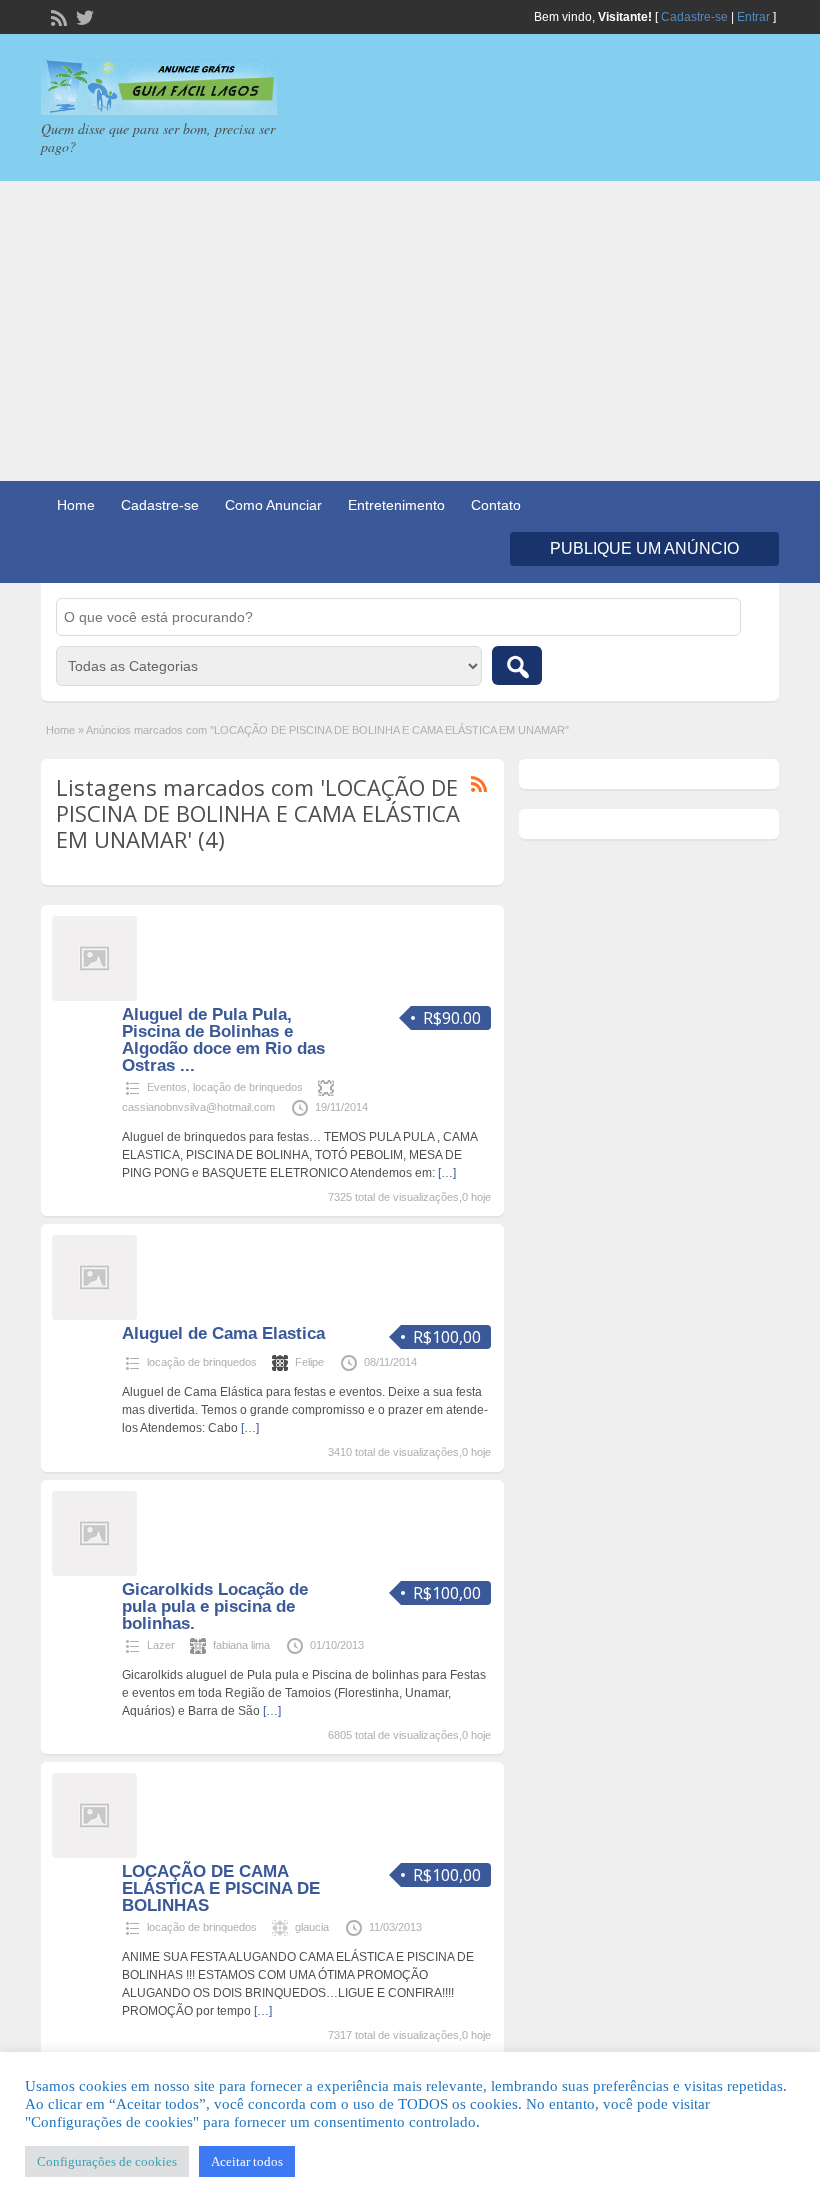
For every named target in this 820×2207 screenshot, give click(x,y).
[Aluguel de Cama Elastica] (94, 1316)
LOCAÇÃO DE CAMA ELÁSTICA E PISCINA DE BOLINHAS (221, 1888)
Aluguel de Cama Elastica (223, 1333)
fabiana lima (241, 1645)
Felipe (309, 1362)
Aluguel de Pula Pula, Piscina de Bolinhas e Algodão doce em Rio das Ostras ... (223, 1040)
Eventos (167, 1087)
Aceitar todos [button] (247, 2161)
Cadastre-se (694, 17)
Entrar (753, 17)
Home (76, 505)
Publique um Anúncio (644, 548)
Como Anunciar (273, 505)
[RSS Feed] (57, 16)
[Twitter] (83, 16)
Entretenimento (396, 505)
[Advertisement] (410, 331)
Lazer (161, 1645)
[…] (447, 1173)
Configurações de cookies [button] (107, 2161)
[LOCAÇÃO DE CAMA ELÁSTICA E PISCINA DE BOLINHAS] (94, 1854)
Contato (496, 505)
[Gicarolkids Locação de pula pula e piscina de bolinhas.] (94, 1572)
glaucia (312, 1927)
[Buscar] (517, 665)
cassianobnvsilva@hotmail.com (198, 1107)
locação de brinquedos (248, 1087)
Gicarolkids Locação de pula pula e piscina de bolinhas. (215, 1606)
